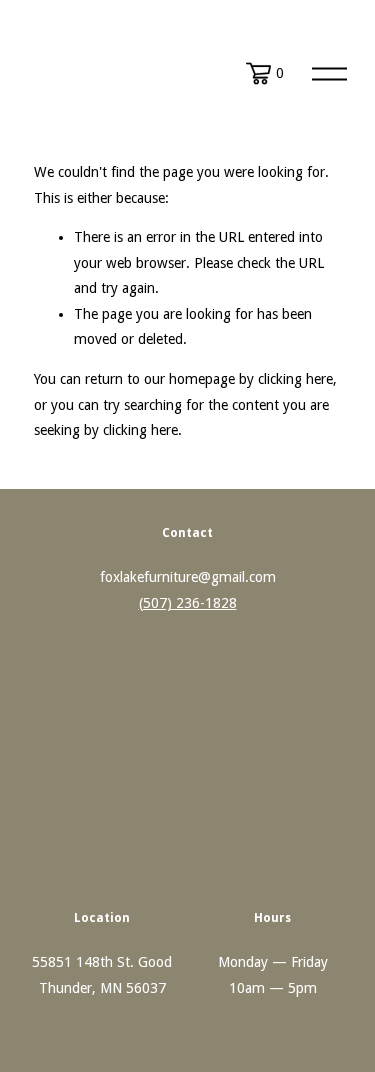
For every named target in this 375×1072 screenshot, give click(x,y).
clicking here (295, 379)
